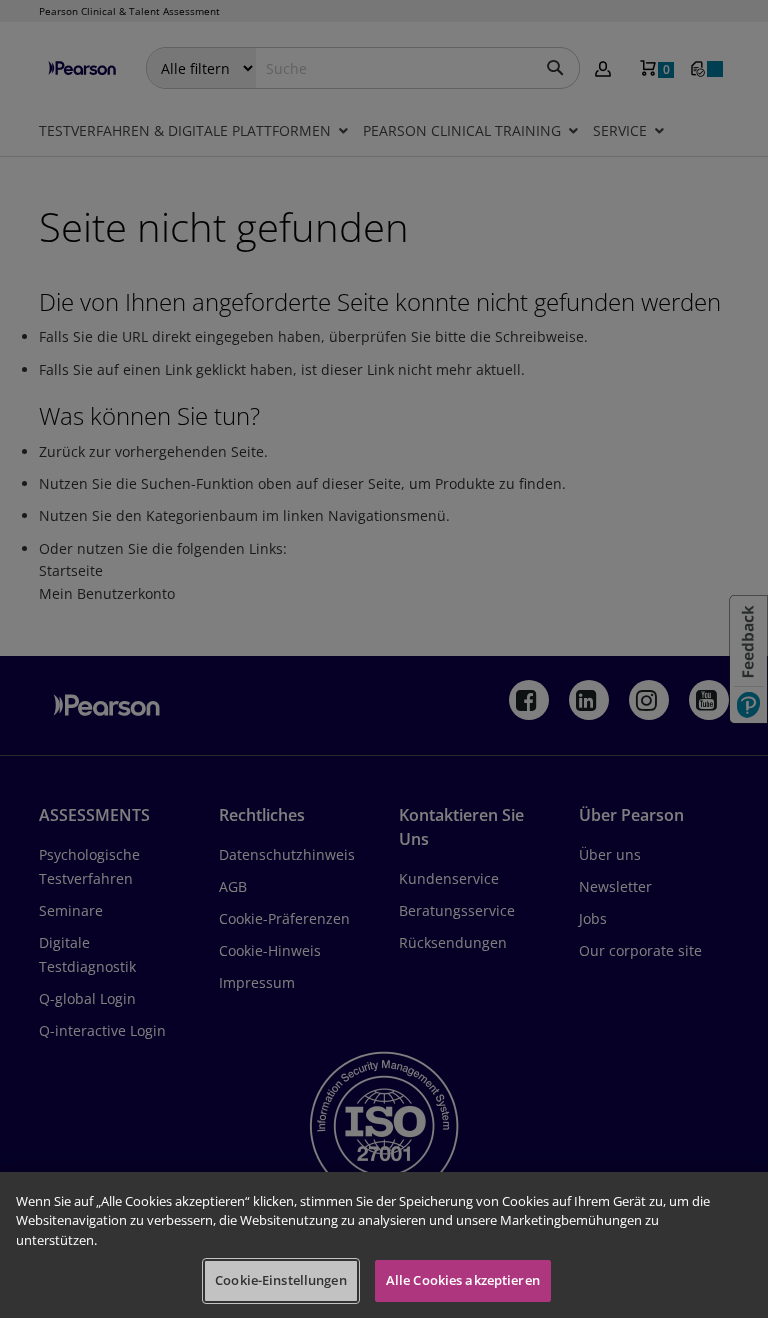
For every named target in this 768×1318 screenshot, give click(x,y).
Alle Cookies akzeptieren (463, 1280)
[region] (384, 1245)
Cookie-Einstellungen (281, 1280)
